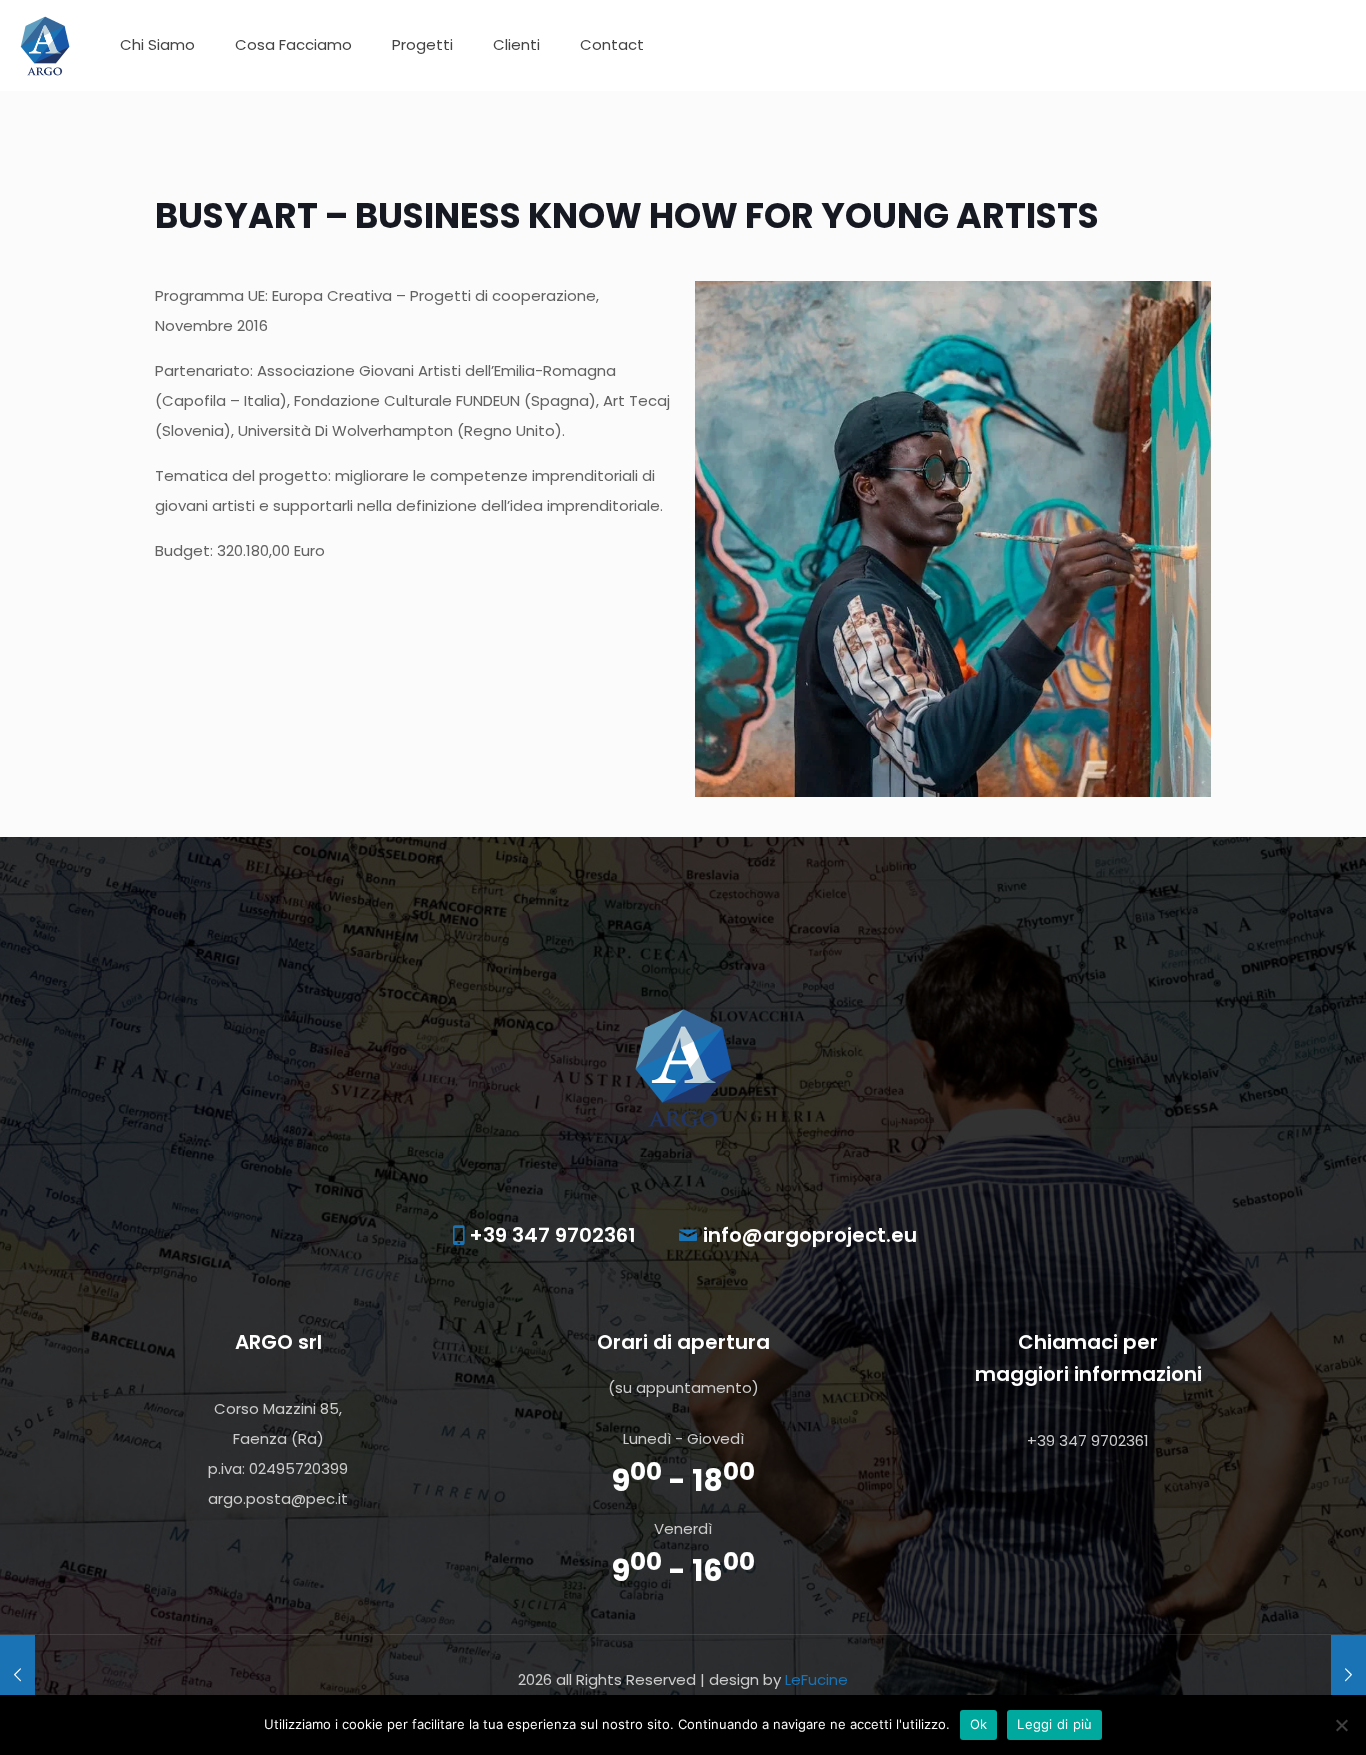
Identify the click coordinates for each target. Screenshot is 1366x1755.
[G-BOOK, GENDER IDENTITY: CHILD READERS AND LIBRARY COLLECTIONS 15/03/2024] (17, 1675)
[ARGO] (45, 45)
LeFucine (816, 1679)
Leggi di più (1054, 1724)
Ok (979, 1724)
